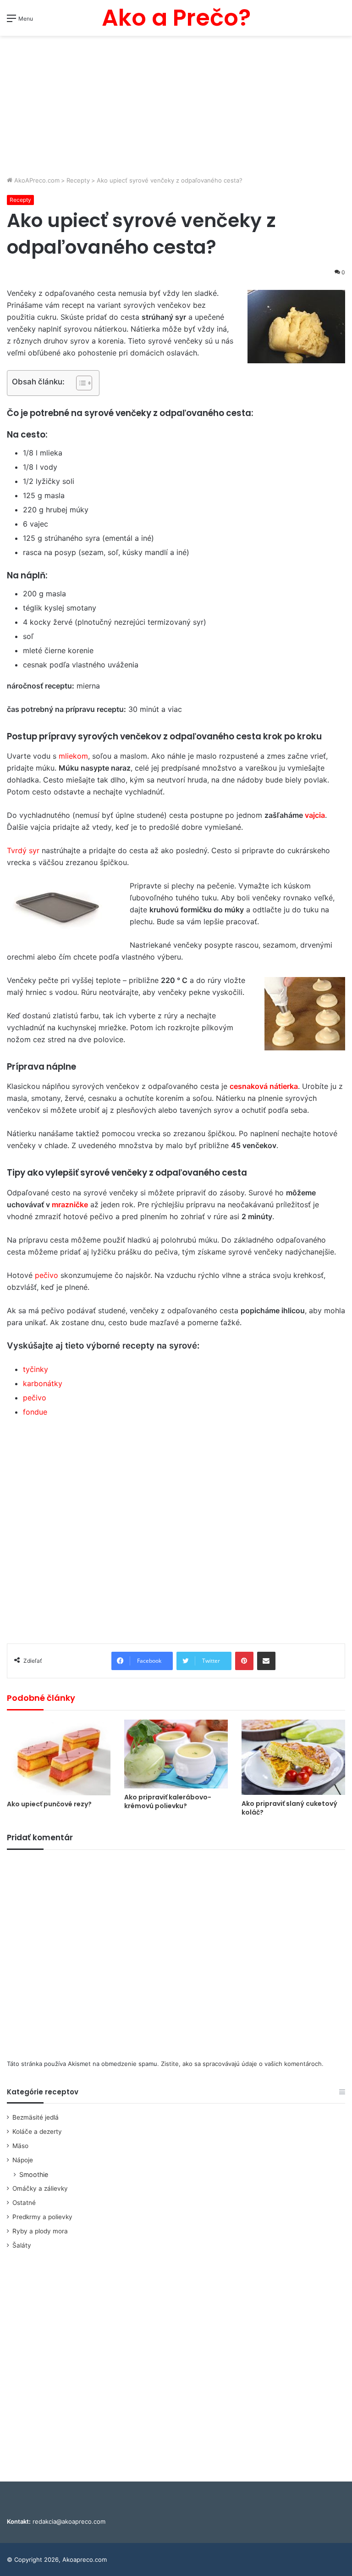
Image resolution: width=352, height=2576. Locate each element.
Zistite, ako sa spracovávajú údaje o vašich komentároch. (242, 2064)
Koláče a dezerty (37, 2132)
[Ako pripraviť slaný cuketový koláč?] (293, 1757)
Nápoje (23, 2160)
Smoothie (34, 2174)
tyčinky (36, 1369)
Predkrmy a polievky (42, 2217)
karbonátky (43, 1383)
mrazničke (69, 1205)
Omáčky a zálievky (40, 2188)
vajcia (315, 815)
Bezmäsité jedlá (36, 2117)
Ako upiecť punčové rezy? (49, 1804)
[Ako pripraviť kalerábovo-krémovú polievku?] (176, 1754)
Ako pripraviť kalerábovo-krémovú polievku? (168, 1802)
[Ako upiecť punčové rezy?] (59, 1758)
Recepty (78, 180)
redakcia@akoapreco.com (69, 2521)
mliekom (73, 756)
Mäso (20, 2146)
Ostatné (24, 2203)
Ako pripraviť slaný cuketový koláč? (289, 1808)
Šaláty (22, 2245)
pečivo (47, 1275)
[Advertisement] (176, 107)
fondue (35, 1412)
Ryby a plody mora (40, 2231)
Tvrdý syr (23, 850)
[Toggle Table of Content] (80, 383)
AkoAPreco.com (36, 180)
